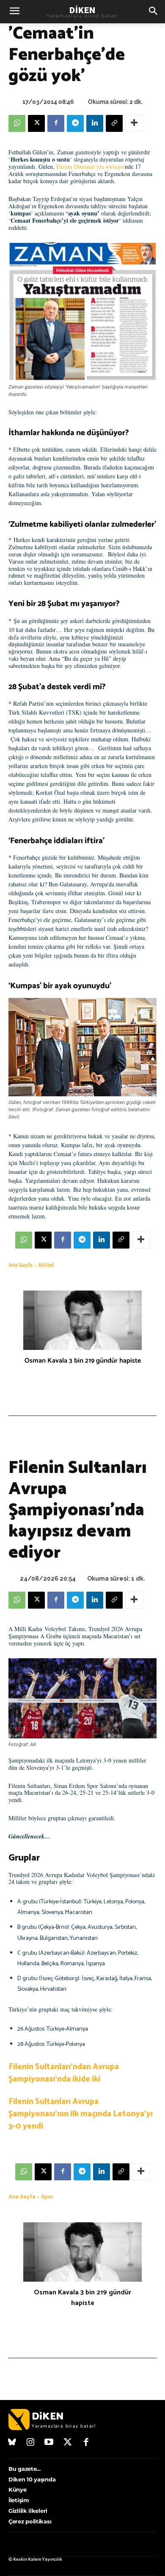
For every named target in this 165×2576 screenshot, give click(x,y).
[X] (36, 123)
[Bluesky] (12, 2443)
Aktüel (46, 1265)
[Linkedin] (95, 123)
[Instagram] (31, 2443)
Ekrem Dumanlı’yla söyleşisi (91, 166)
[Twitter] (68, 2443)
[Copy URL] (114, 123)
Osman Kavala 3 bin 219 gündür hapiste (83, 1361)
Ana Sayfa (21, 1265)
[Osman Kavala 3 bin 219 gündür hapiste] (82, 1320)
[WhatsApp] (17, 123)
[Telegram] (75, 123)
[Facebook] (56, 123)
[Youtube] (49, 2443)
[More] (134, 123)
